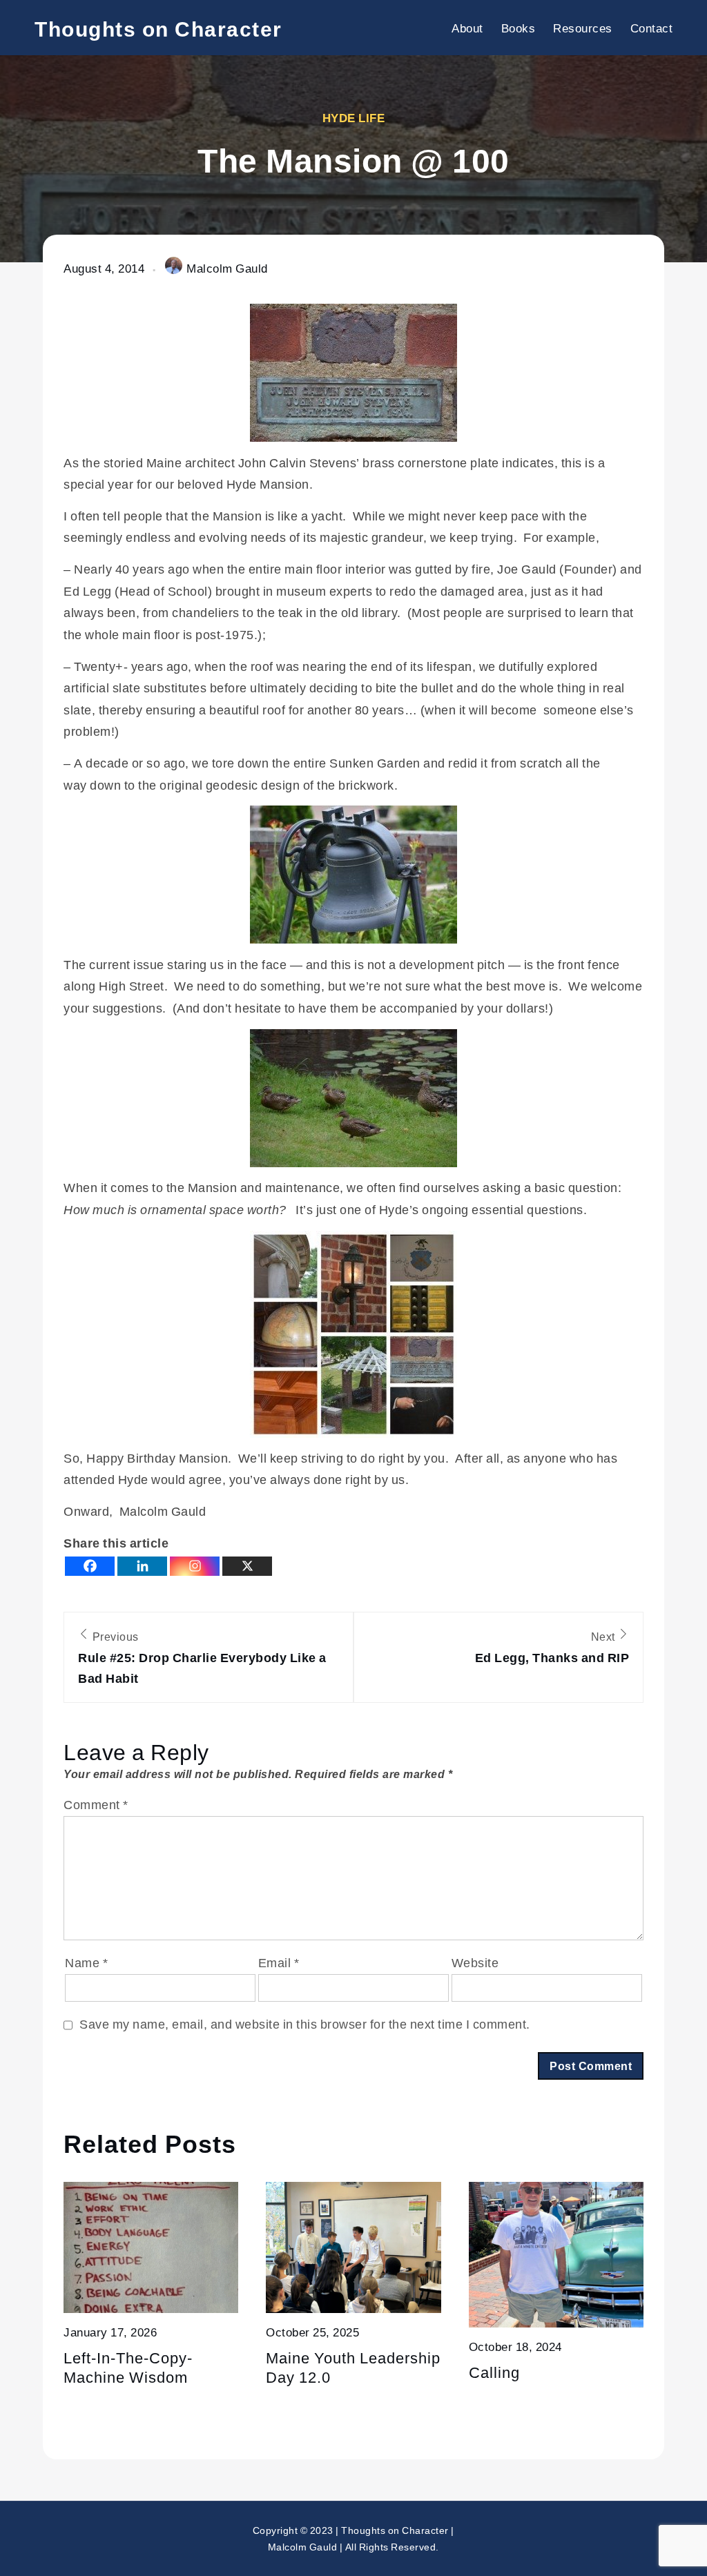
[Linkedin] (142, 1566)
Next (552, 1647)
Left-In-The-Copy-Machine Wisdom (128, 2367)
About (467, 28)
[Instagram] (195, 1566)
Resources (583, 28)
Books (519, 28)
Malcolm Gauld (227, 268)
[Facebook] (90, 1566)
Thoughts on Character (158, 28)
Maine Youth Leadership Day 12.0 (353, 2367)
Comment (96, 1804)
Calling (494, 2372)
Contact (652, 28)
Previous (202, 1658)
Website (475, 1962)
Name (86, 1962)
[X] (247, 1566)
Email (279, 1962)
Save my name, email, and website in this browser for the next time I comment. (305, 2024)
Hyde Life (354, 118)
